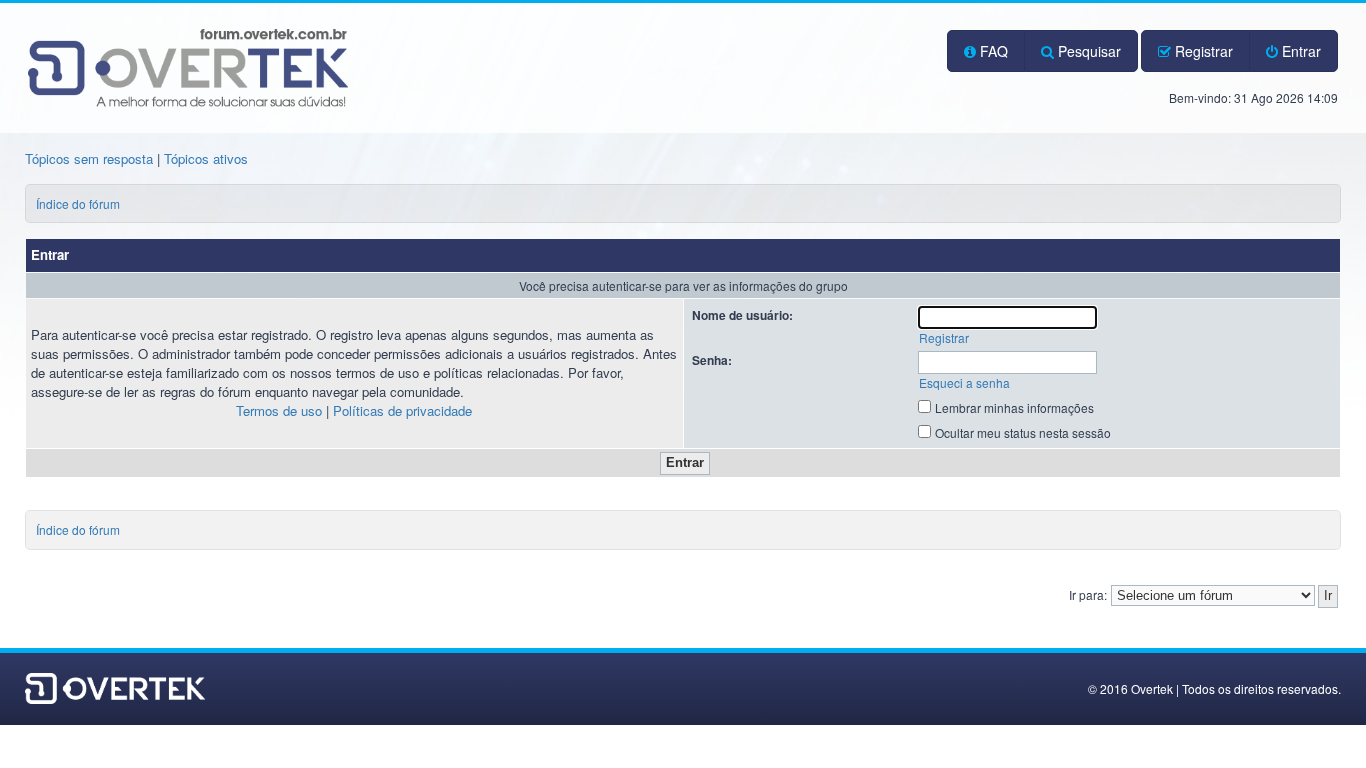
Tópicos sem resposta (89, 158)
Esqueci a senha (964, 382)
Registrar (1202, 51)
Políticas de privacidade (402, 410)
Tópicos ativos (206, 158)
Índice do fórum (78, 203)
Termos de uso (279, 410)
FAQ (992, 51)
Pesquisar (1087, 51)
